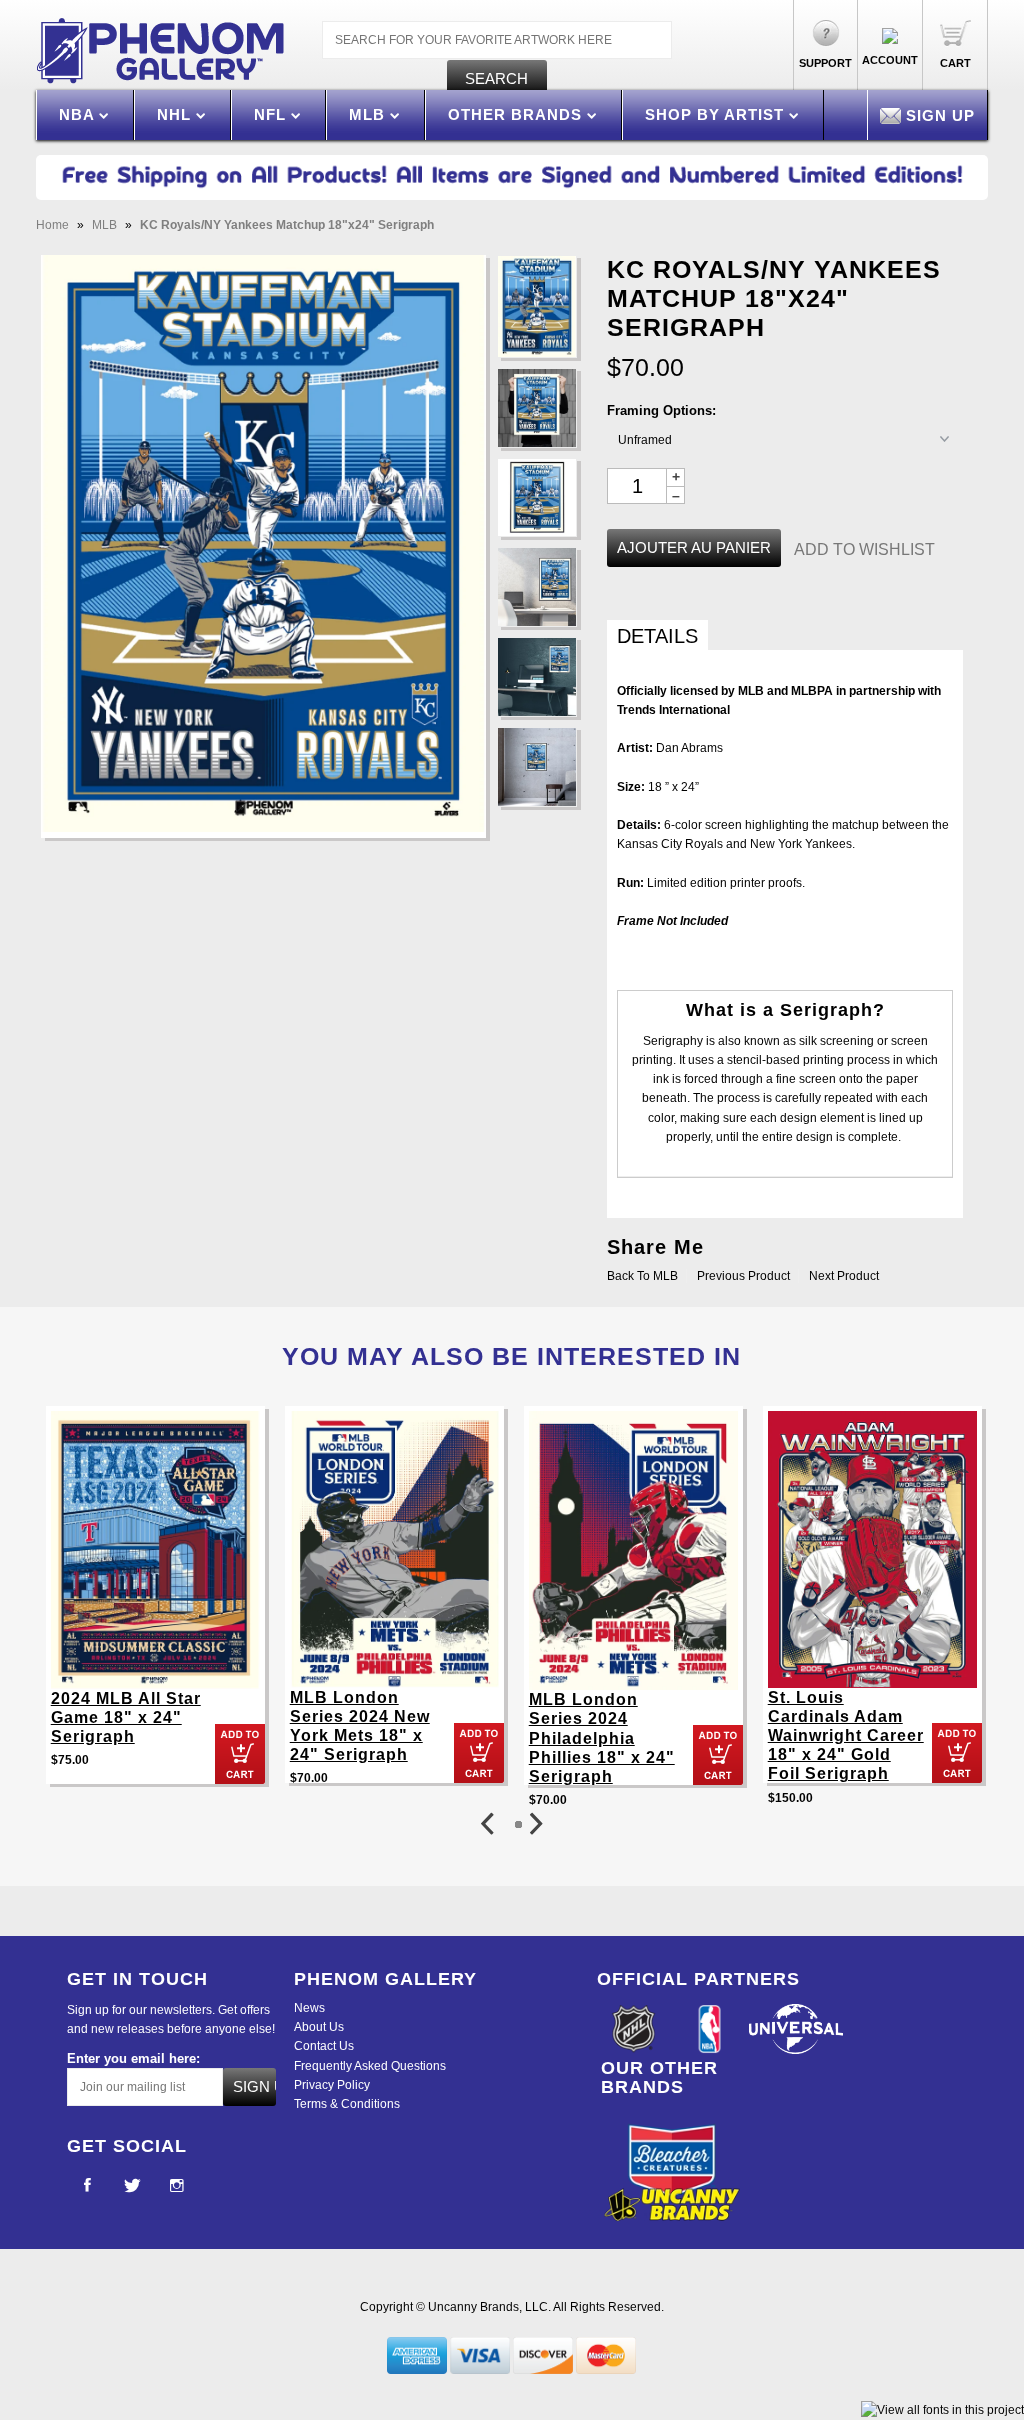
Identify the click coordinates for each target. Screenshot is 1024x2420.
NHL (176, 114)
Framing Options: (661, 410)
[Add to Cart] (240, 1754)
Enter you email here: (133, 2058)
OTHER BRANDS (517, 114)
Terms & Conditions (347, 2104)
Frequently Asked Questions (370, 2066)
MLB (369, 114)
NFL (272, 114)
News (309, 2008)
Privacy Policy (332, 2085)
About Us (319, 2027)
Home (52, 225)
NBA (79, 114)
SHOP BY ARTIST (717, 114)
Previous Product (743, 1276)
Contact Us (324, 2046)
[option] (155, 1605)
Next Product (844, 1276)
